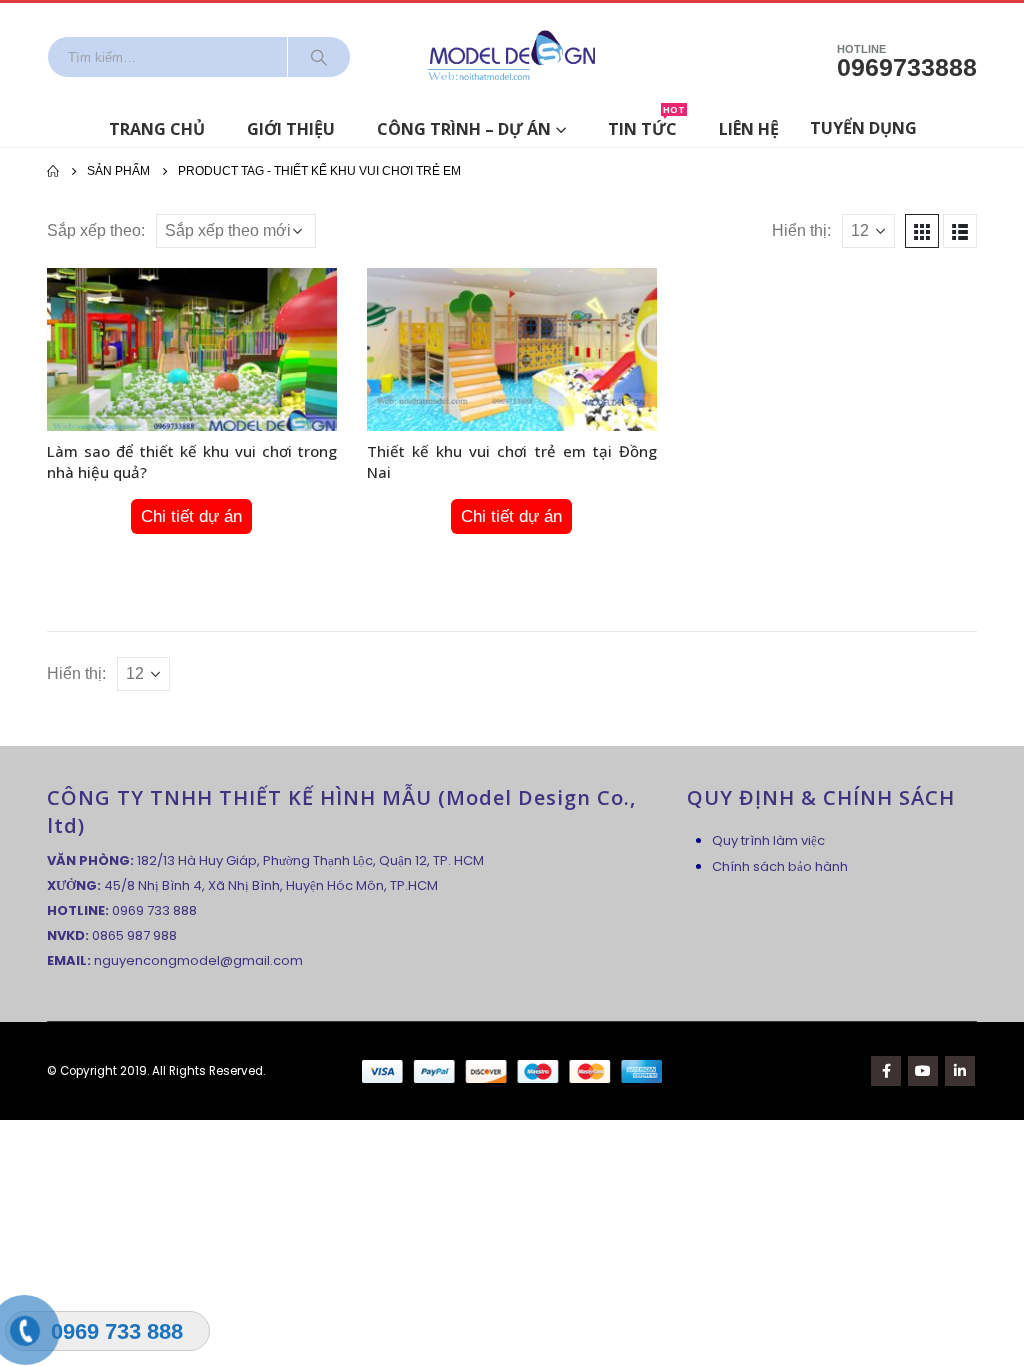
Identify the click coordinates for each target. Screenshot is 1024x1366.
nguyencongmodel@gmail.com (198, 960)
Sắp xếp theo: (96, 230)
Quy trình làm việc (768, 840)
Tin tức (646, 125)
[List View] (960, 231)
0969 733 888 (154, 910)
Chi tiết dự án (191, 516)
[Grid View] (922, 231)
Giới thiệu (291, 129)
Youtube (923, 1071)
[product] (192, 349)
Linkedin (960, 1071)
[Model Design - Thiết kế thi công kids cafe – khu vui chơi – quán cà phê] (512, 57)
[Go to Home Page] (53, 171)
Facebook (886, 1071)
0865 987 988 (134, 935)
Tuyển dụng (863, 128)
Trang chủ (157, 129)
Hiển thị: (801, 230)
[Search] (319, 57)
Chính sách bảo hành (780, 866)
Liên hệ (749, 129)
